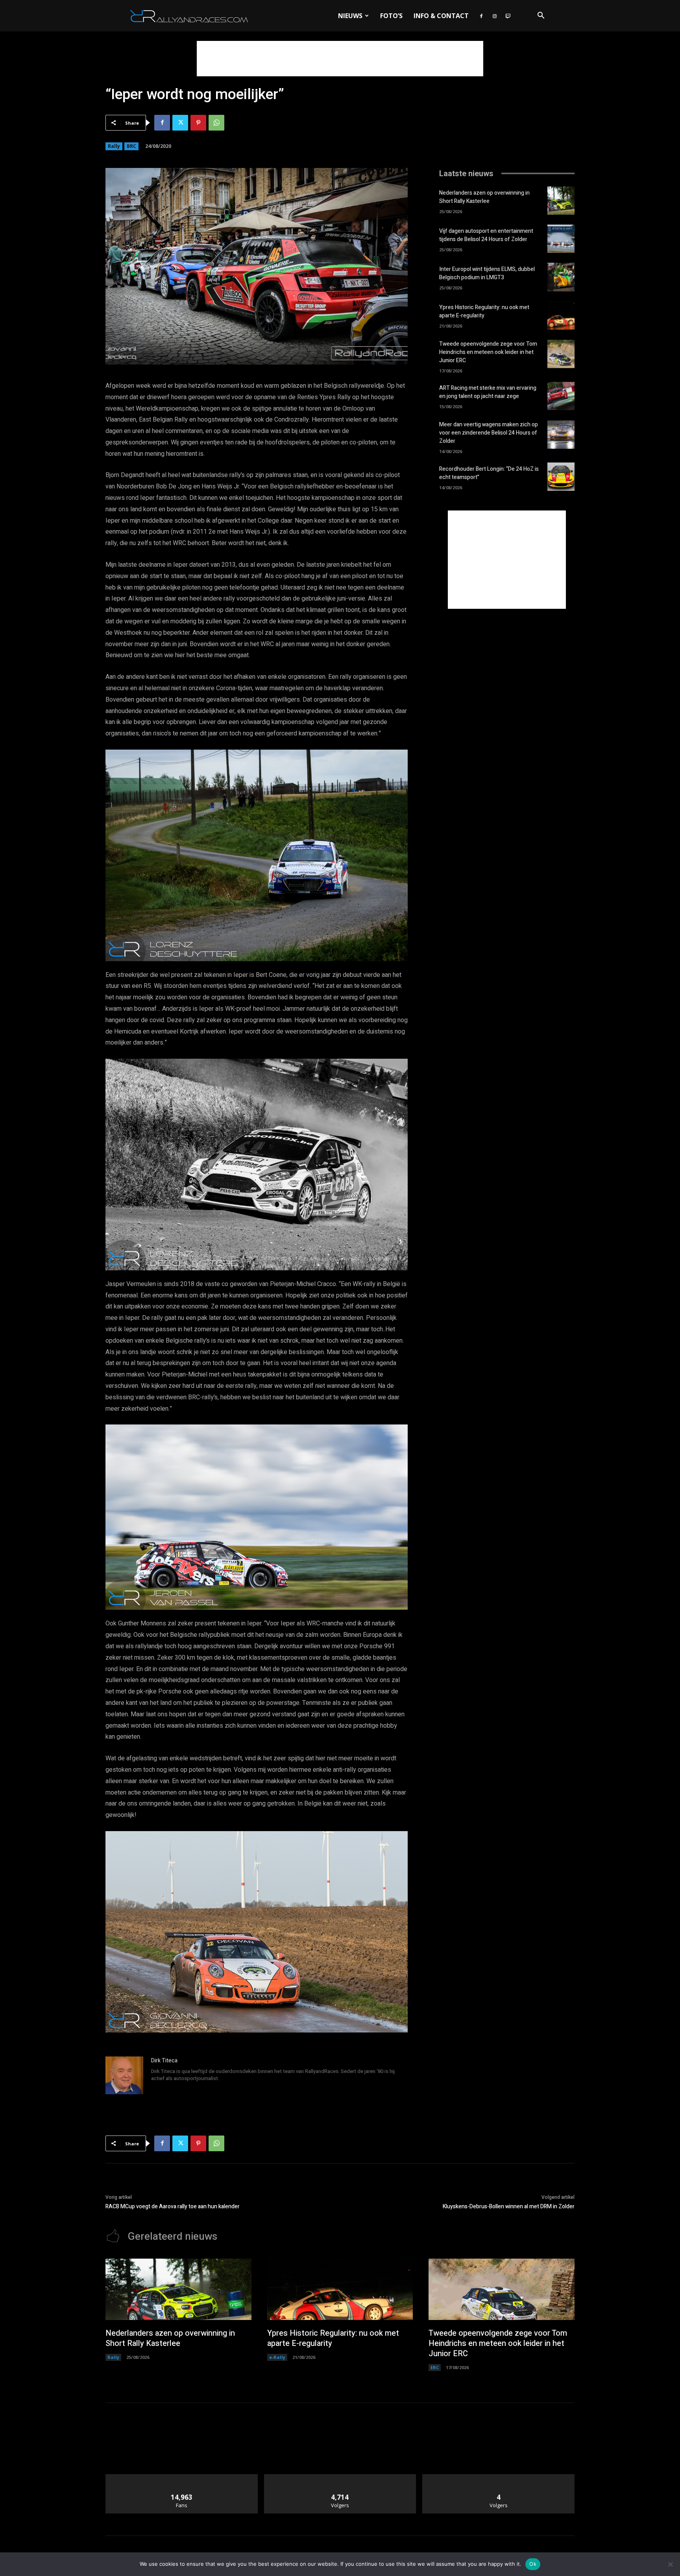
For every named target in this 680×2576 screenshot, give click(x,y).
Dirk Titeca (164, 2061)
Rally (114, 146)
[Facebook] (481, 16)
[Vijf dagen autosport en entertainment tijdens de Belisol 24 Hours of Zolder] (561, 239)
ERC (435, 2367)
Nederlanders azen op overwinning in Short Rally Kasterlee (484, 197)
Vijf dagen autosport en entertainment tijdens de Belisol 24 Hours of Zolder (486, 235)
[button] (541, 16)
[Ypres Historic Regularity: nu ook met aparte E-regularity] (561, 315)
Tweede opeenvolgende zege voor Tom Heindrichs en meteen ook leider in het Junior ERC (488, 352)
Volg (340, 2477)
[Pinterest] (198, 123)
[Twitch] (508, 16)
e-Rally (277, 2357)
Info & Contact (441, 16)
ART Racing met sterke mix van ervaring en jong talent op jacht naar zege (488, 392)
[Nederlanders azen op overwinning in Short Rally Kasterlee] (561, 201)
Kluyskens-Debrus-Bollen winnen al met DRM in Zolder (509, 2207)
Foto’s (391, 16)
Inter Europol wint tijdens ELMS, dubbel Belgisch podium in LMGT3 (487, 273)
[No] (670, 2564)
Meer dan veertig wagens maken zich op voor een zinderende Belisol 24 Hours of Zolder (489, 433)
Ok (533, 2564)
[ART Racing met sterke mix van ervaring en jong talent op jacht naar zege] (561, 396)
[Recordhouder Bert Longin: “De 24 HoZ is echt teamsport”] (561, 477)
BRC (131, 146)
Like (182, 2477)
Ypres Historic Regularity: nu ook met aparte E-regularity (484, 311)
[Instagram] (495, 16)
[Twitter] (180, 123)
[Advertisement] (340, 59)
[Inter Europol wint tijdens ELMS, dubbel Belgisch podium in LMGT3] (561, 277)
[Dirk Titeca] (124, 2075)
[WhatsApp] (216, 123)
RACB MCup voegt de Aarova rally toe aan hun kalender (173, 2207)
